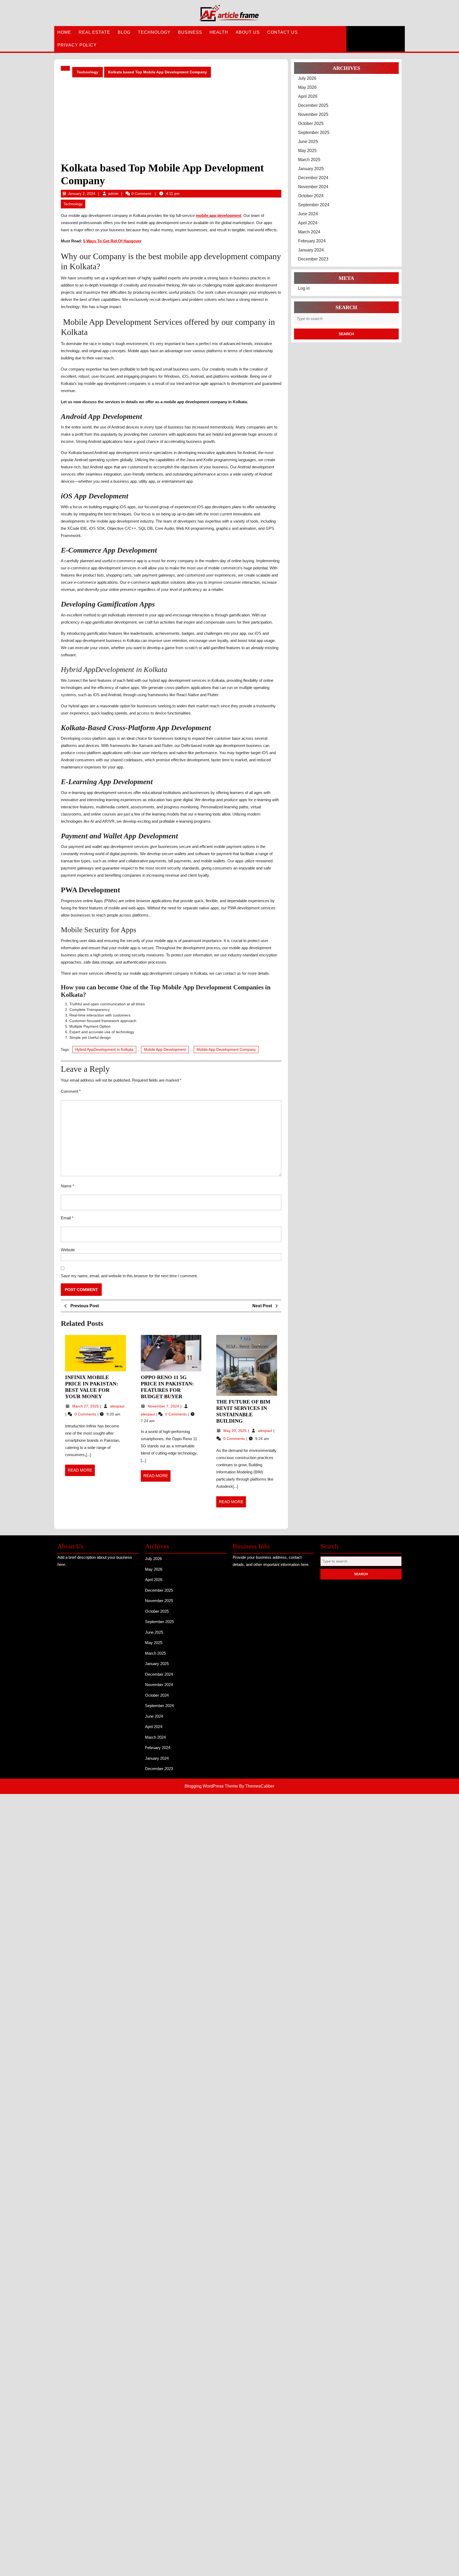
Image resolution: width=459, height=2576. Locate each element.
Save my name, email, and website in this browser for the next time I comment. (129, 1276)
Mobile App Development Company (226, 1049)
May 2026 (307, 87)
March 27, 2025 (86, 1406)
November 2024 (313, 187)
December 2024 (313, 178)
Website (68, 1250)
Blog (124, 32)
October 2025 (311, 123)
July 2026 (307, 78)
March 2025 (309, 160)
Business (190, 32)
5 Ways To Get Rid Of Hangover (112, 241)
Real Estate (94, 32)
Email (67, 1218)
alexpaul (117, 1406)
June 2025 (308, 142)
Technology (154, 32)
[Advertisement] (171, 120)
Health (219, 32)
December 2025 (313, 105)
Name (67, 1186)
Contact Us (282, 32)
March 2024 (309, 232)
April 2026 (308, 96)
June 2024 (308, 214)
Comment (71, 1091)
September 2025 (314, 133)
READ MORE (81, 1472)
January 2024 (311, 250)
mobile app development (218, 215)
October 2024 (311, 196)
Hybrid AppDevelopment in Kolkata (104, 1049)
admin (113, 194)
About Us (248, 32)
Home (64, 32)
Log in (304, 288)
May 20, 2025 (235, 1431)
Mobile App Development (165, 1049)
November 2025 (313, 114)
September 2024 (314, 205)
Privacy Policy (77, 45)
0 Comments (86, 1414)
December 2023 (313, 259)
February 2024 (312, 241)
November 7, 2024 (164, 1406)
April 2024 (308, 223)
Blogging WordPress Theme (211, 1786)
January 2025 (311, 169)
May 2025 (307, 151)
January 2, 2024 (82, 194)
